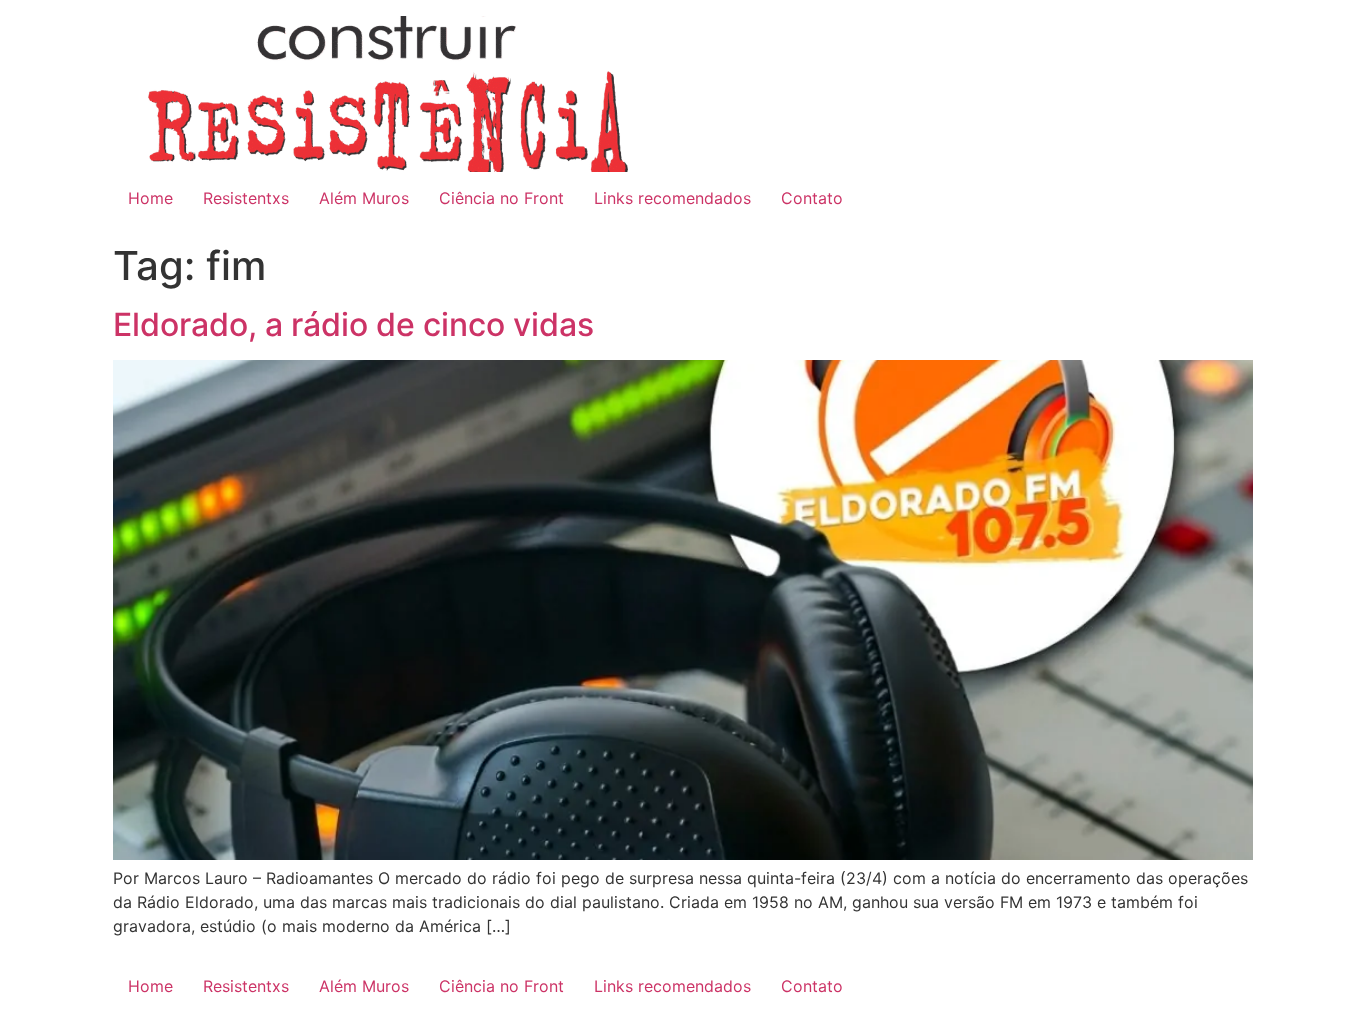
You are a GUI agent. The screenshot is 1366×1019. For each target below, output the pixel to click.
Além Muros (364, 198)
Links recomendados (672, 198)
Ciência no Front (501, 198)
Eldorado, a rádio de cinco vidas (353, 324)
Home (150, 198)
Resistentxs (246, 198)
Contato (812, 198)
